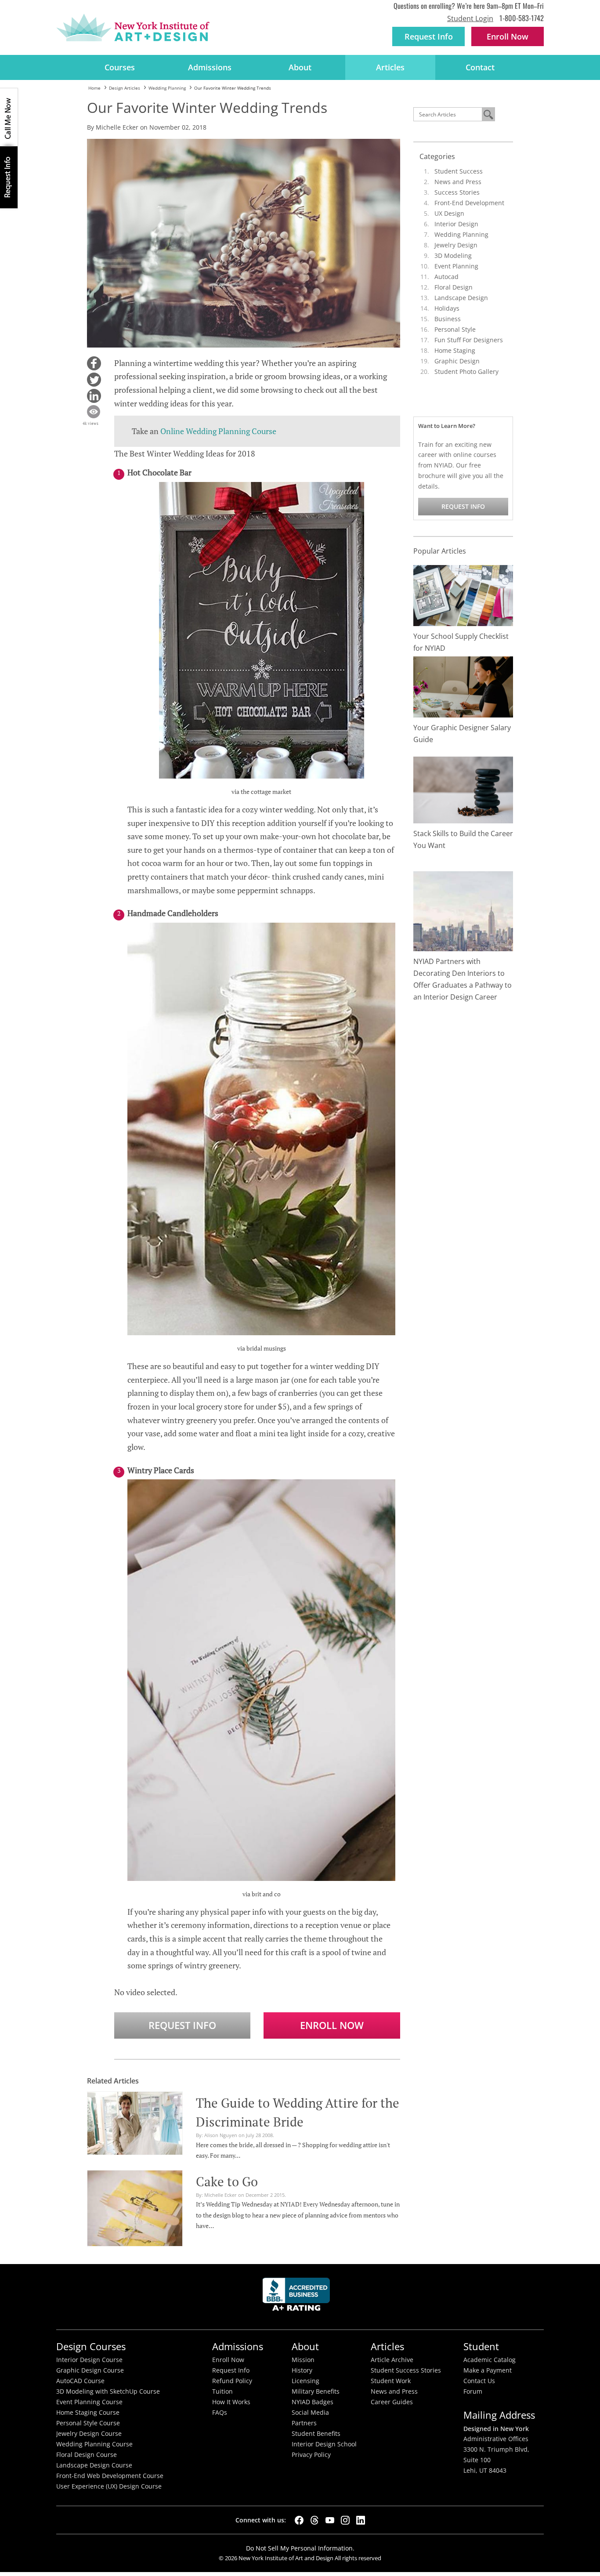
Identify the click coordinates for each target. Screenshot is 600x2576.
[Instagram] (345, 2520)
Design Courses (91, 2346)
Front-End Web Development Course (110, 2476)
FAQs (220, 2413)
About (300, 67)
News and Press (458, 182)
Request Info (429, 36)
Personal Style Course (88, 2423)
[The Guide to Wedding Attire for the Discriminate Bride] (135, 2122)
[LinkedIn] (361, 2520)
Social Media (310, 2413)
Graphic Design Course (90, 2370)
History (302, 2370)
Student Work (391, 2381)
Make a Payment (488, 2370)
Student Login (470, 18)
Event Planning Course (89, 2402)
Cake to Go (227, 2181)
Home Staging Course (88, 2413)
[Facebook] (299, 2520)
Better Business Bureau (298, 2297)
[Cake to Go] (135, 2207)
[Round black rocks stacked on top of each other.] (463, 789)
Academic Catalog (490, 2360)
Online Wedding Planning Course (218, 431)
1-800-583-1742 (522, 18)
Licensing (305, 2381)
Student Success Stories (406, 2370)
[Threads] (314, 2520)
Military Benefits (316, 2391)
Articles (390, 67)
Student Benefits (316, 2434)
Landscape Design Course (94, 2465)
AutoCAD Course (80, 2381)
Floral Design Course (87, 2455)
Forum (473, 2391)
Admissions (210, 67)
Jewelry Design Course (89, 2434)
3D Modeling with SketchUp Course (108, 2391)
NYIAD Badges (313, 2402)
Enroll (508, 36)
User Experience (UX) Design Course (109, 2486)
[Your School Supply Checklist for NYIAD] (463, 595)
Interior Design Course (89, 2360)
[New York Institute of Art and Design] (133, 28)
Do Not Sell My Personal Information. (300, 2548)
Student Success (459, 171)
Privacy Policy (311, 2455)
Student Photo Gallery (466, 371)
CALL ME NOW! (9, 117)
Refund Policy (232, 2381)
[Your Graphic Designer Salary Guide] (463, 686)
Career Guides (392, 2402)
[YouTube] (330, 2520)
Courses (120, 67)
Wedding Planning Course (94, 2444)
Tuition (222, 2391)
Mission (303, 2360)
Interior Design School (324, 2444)
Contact (480, 67)
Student (481, 2346)
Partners (304, 2423)
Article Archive (392, 2360)
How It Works (231, 2402)
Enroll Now (332, 2025)
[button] (94, 363)
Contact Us (479, 2381)
